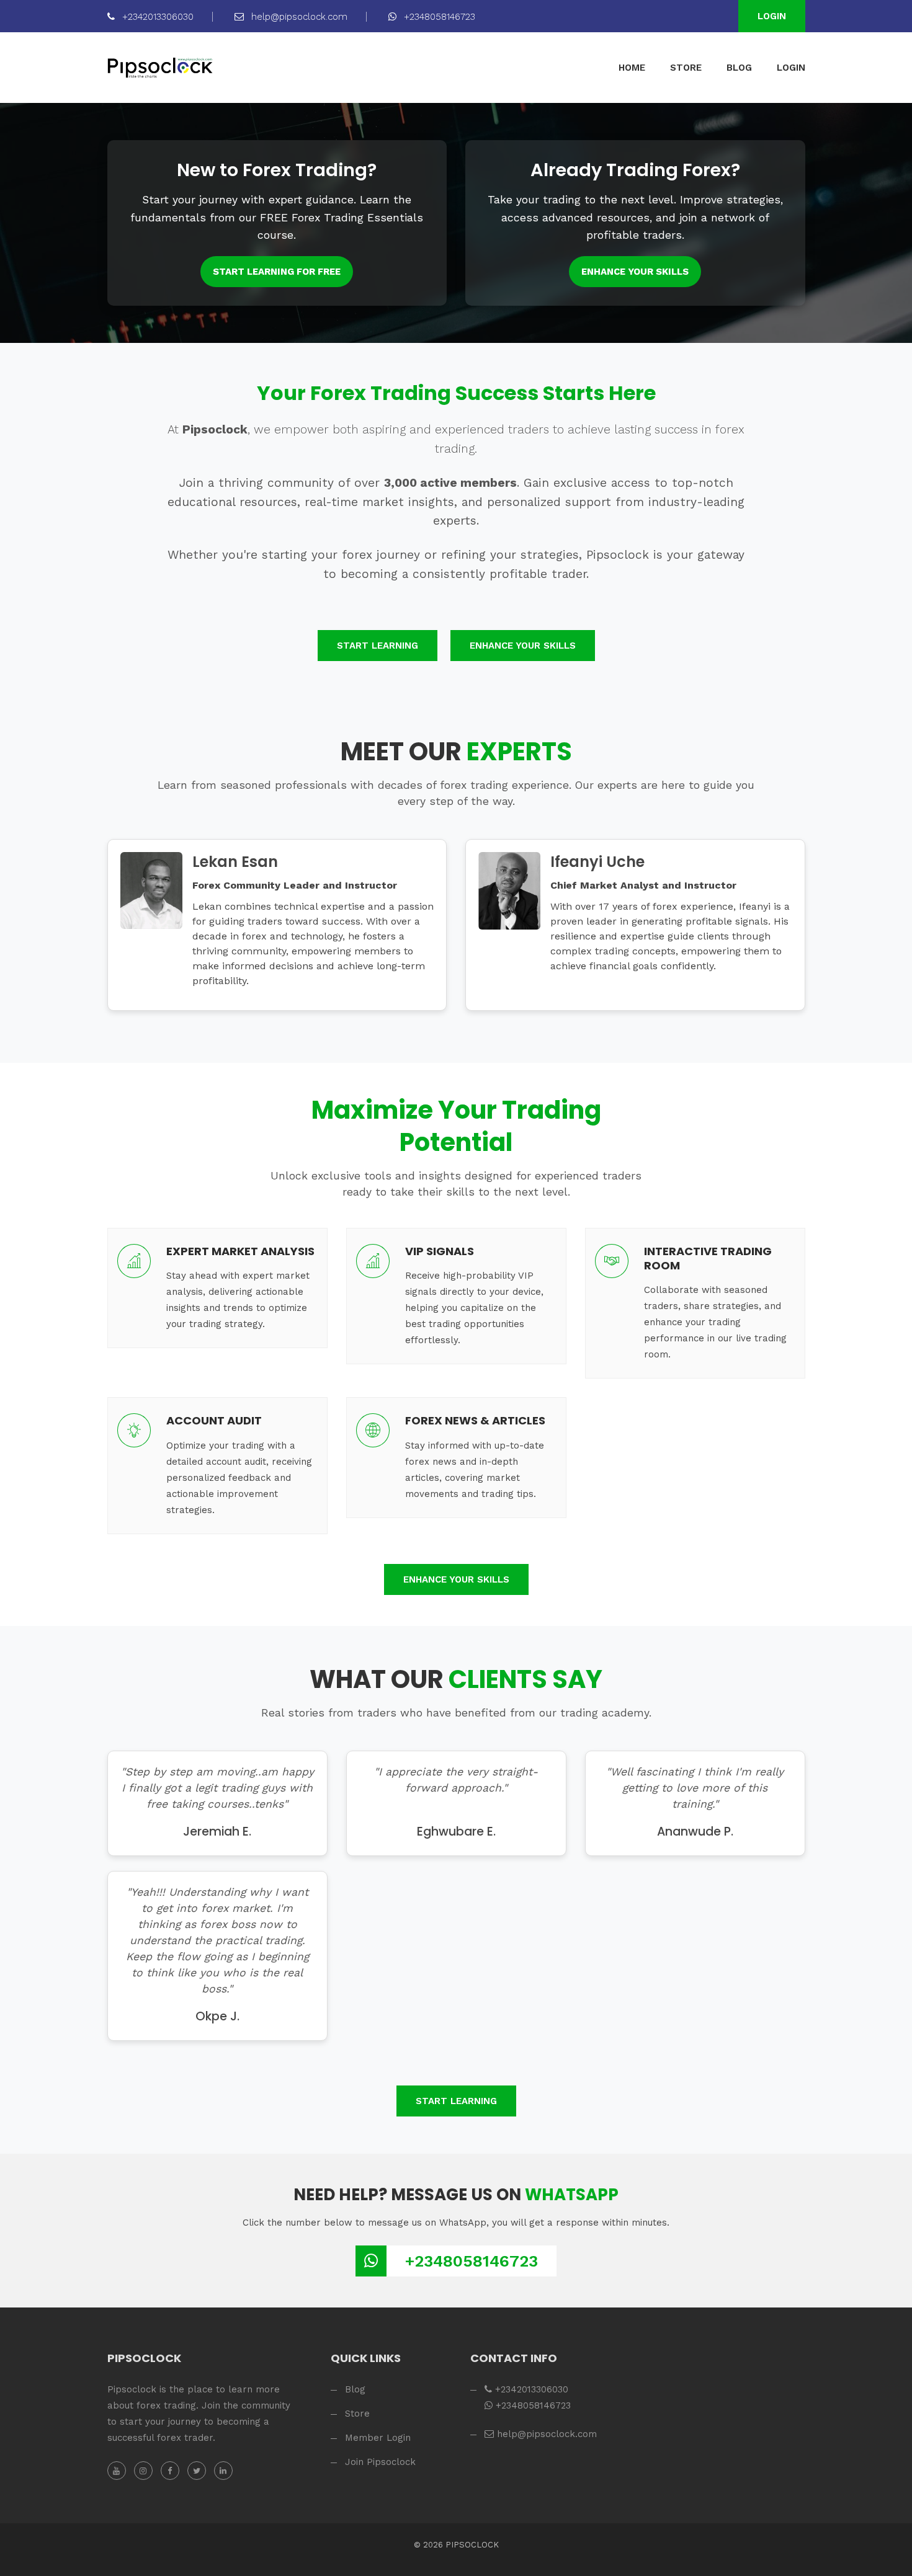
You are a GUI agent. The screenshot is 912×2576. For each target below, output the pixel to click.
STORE (686, 68)
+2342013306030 (156, 17)
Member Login (378, 2438)
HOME (632, 68)
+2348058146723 (438, 17)
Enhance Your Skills (635, 272)
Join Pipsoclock (380, 2462)
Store (357, 2414)
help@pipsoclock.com (298, 17)
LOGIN (791, 68)
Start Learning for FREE (277, 272)
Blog (355, 2389)
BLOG (739, 68)
